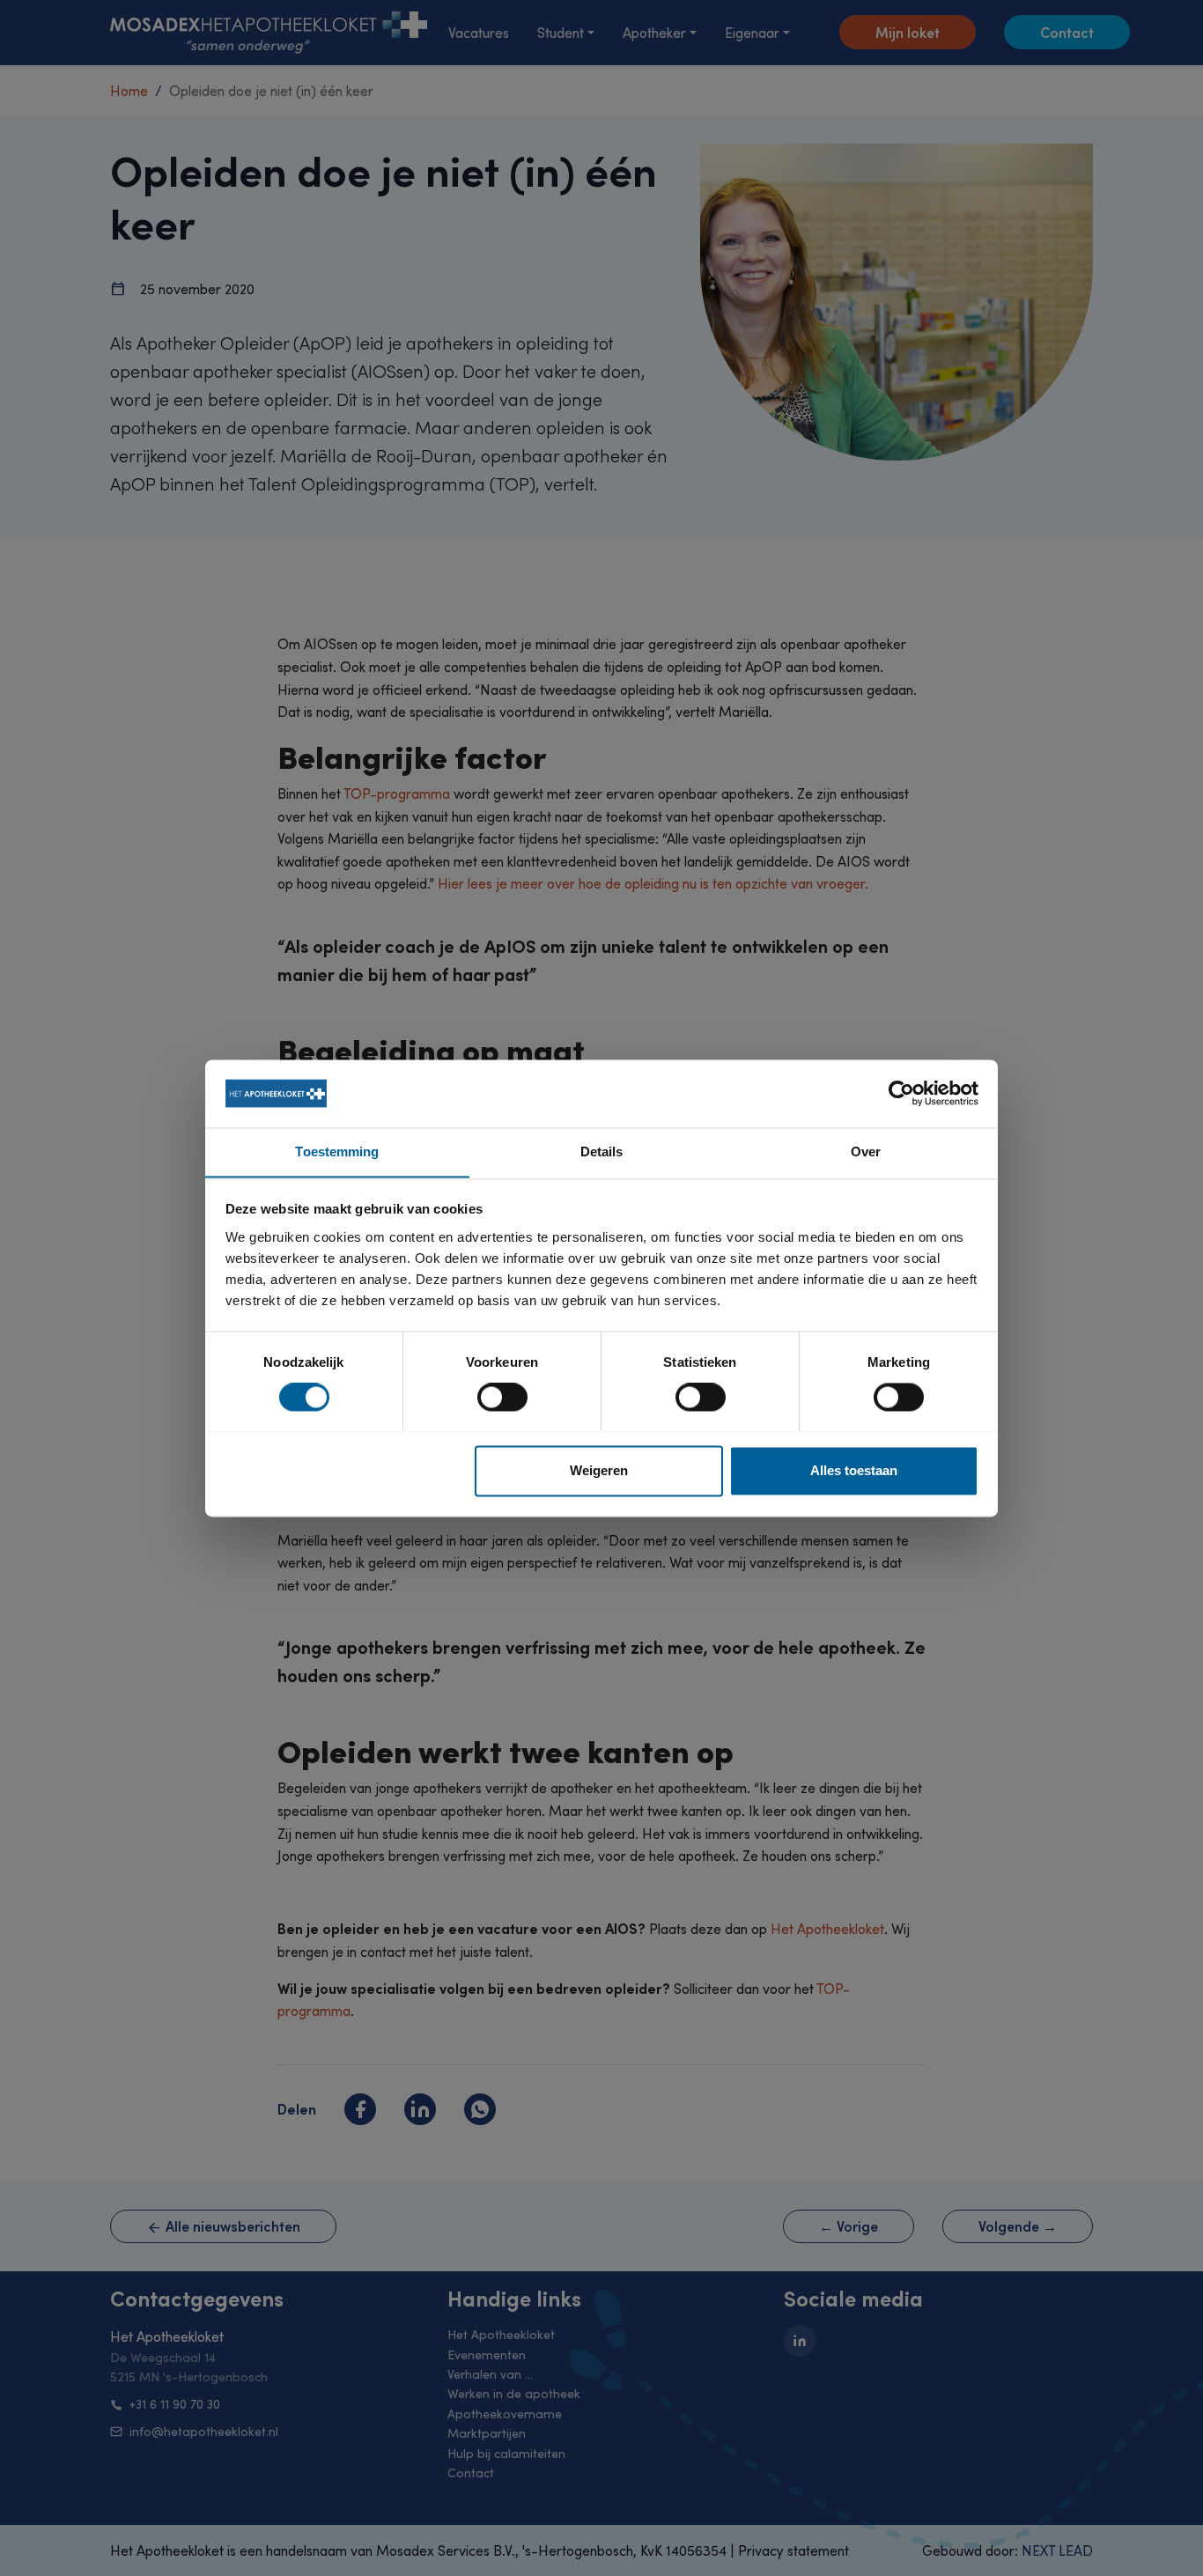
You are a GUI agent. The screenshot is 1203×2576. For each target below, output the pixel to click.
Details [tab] (602, 1151)
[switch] (502, 1397)
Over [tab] (866, 1151)
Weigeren (599, 1470)
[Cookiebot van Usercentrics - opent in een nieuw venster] (901, 1093)
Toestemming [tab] (337, 1151)
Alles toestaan (854, 1470)
